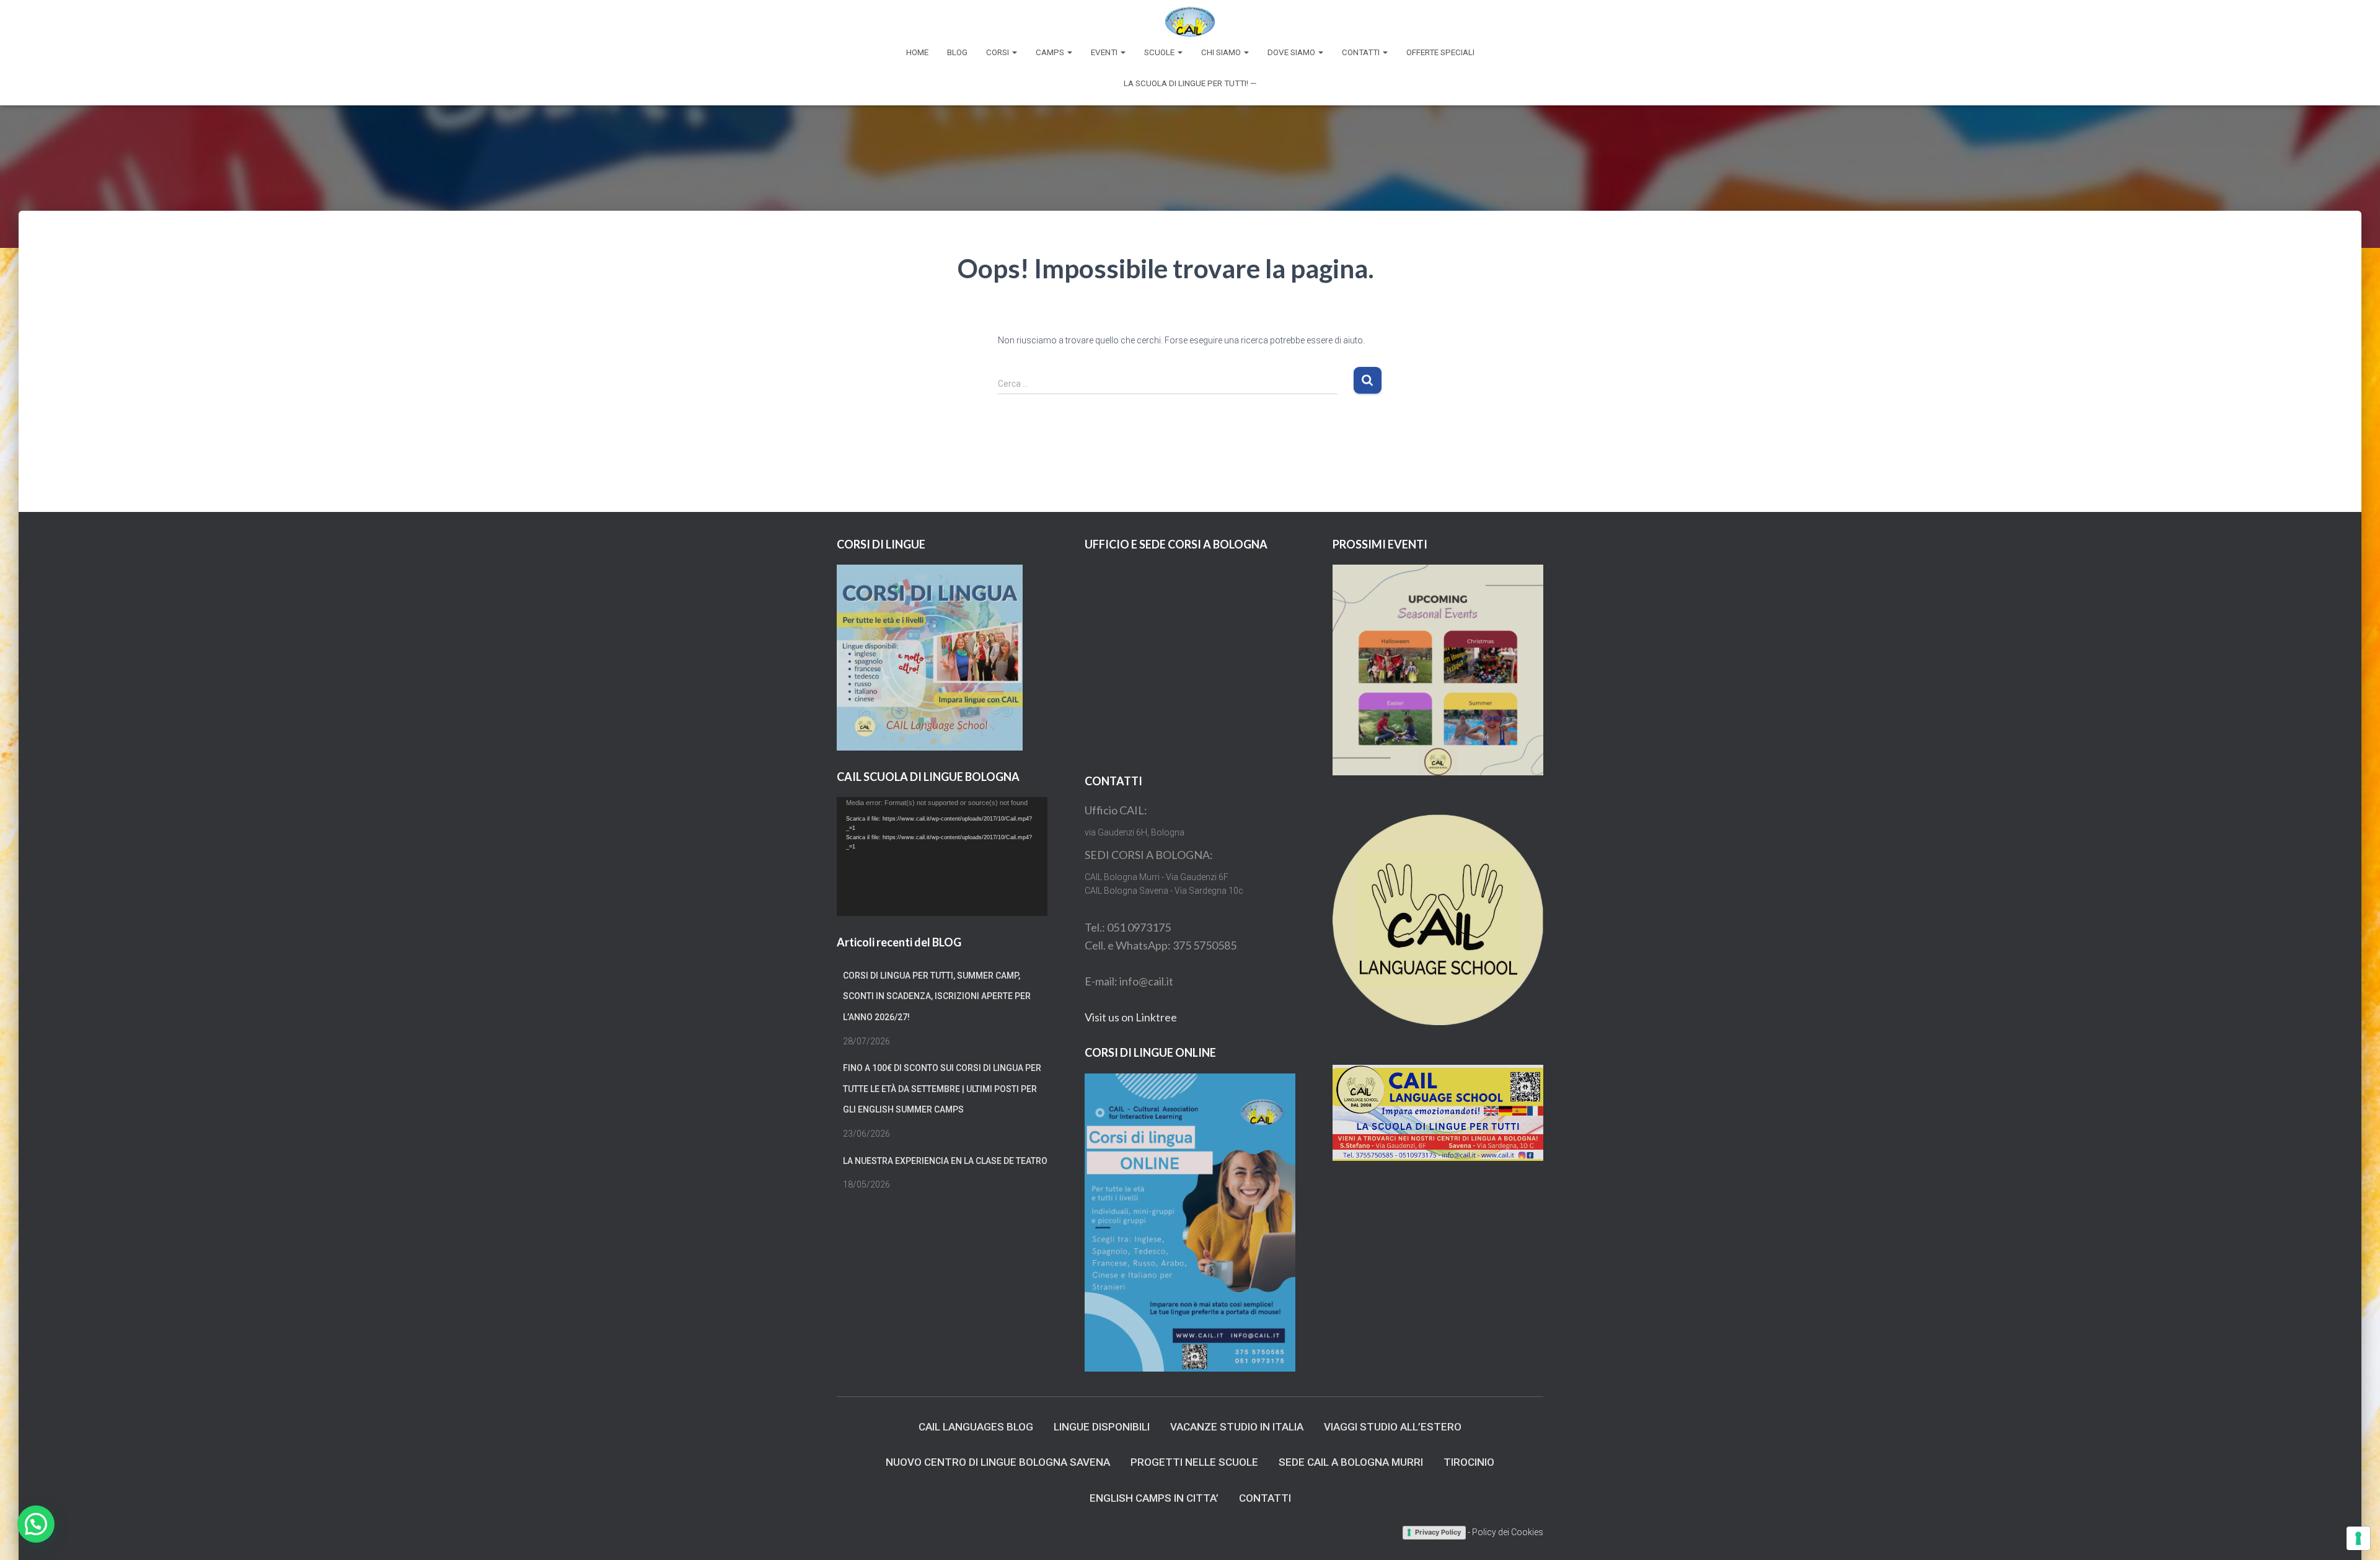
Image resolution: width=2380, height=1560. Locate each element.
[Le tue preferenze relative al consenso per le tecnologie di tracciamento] (2358, 1538)
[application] (942, 856)
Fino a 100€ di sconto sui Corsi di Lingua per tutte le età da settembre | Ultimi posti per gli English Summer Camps (942, 1089)
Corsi (998, 52)
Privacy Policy (1438, 1532)
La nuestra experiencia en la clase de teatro (945, 1161)
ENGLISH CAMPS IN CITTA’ (1154, 1498)
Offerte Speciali (1440, 52)
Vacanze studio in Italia (1237, 1427)
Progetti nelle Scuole (1194, 1462)
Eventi (1105, 52)
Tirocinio (1469, 1462)
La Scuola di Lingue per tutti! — (1190, 83)
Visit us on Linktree (1131, 1017)
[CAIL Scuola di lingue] (1190, 22)
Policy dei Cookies (1508, 1532)
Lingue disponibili (1102, 1427)
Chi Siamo (1222, 52)
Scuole (1160, 52)
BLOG (957, 52)
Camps (1051, 52)
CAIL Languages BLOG (976, 1427)
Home (917, 52)
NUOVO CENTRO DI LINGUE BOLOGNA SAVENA (998, 1462)
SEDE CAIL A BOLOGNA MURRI (1351, 1462)
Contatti (1362, 52)
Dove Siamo (1292, 52)
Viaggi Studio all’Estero (1393, 1427)
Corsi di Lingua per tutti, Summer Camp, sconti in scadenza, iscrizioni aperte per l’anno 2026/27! (937, 996)
